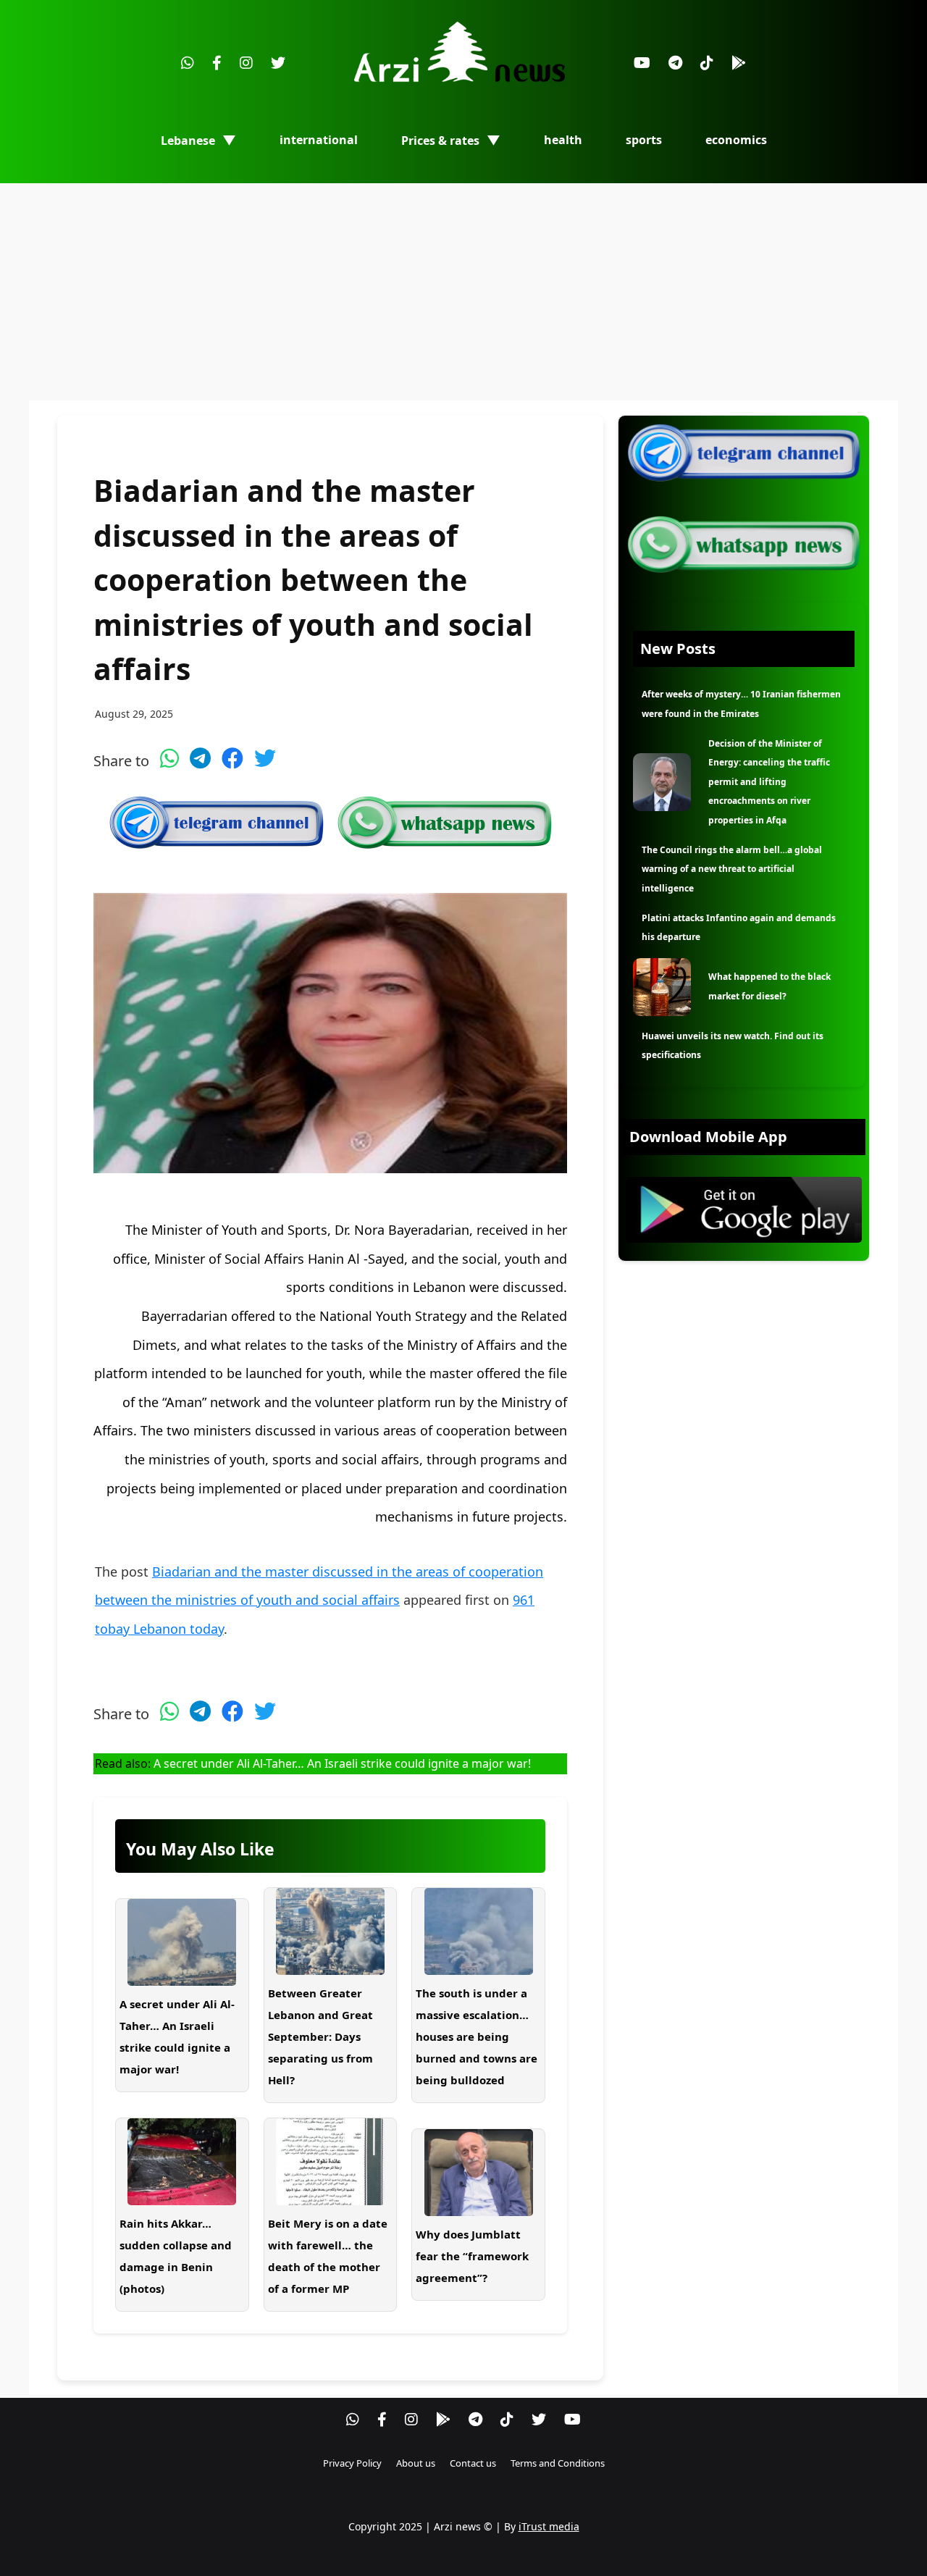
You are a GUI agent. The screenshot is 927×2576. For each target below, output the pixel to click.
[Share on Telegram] (200, 758)
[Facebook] (217, 63)
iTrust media (549, 2526)
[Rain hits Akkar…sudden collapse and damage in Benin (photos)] (182, 2162)
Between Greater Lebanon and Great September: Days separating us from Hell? (320, 2036)
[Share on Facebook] (232, 758)
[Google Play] (739, 63)
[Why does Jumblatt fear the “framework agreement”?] (478, 2173)
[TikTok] (707, 63)
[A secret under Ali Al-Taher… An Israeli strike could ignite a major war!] (182, 1942)
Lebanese (188, 140)
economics (736, 140)
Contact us (473, 2463)
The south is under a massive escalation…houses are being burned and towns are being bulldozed (477, 2036)
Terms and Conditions (558, 2463)
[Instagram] (246, 63)
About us (416, 2463)
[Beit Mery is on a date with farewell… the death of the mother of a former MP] (331, 2162)
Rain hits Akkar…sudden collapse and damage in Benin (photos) (176, 2256)
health (563, 140)
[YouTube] (642, 63)
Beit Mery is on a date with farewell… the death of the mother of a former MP (328, 2256)
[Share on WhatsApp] (169, 758)
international (319, 140)
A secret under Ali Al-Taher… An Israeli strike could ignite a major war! (342, 1763)
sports (644, 140)
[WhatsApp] (188, 63)
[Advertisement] (463, 292)
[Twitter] (278, 63)
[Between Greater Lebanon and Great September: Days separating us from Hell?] (331, 1931)
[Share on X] (265, 758)
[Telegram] (675, 63)
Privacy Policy (352, 2463)
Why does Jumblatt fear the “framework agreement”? (472, 2256)
